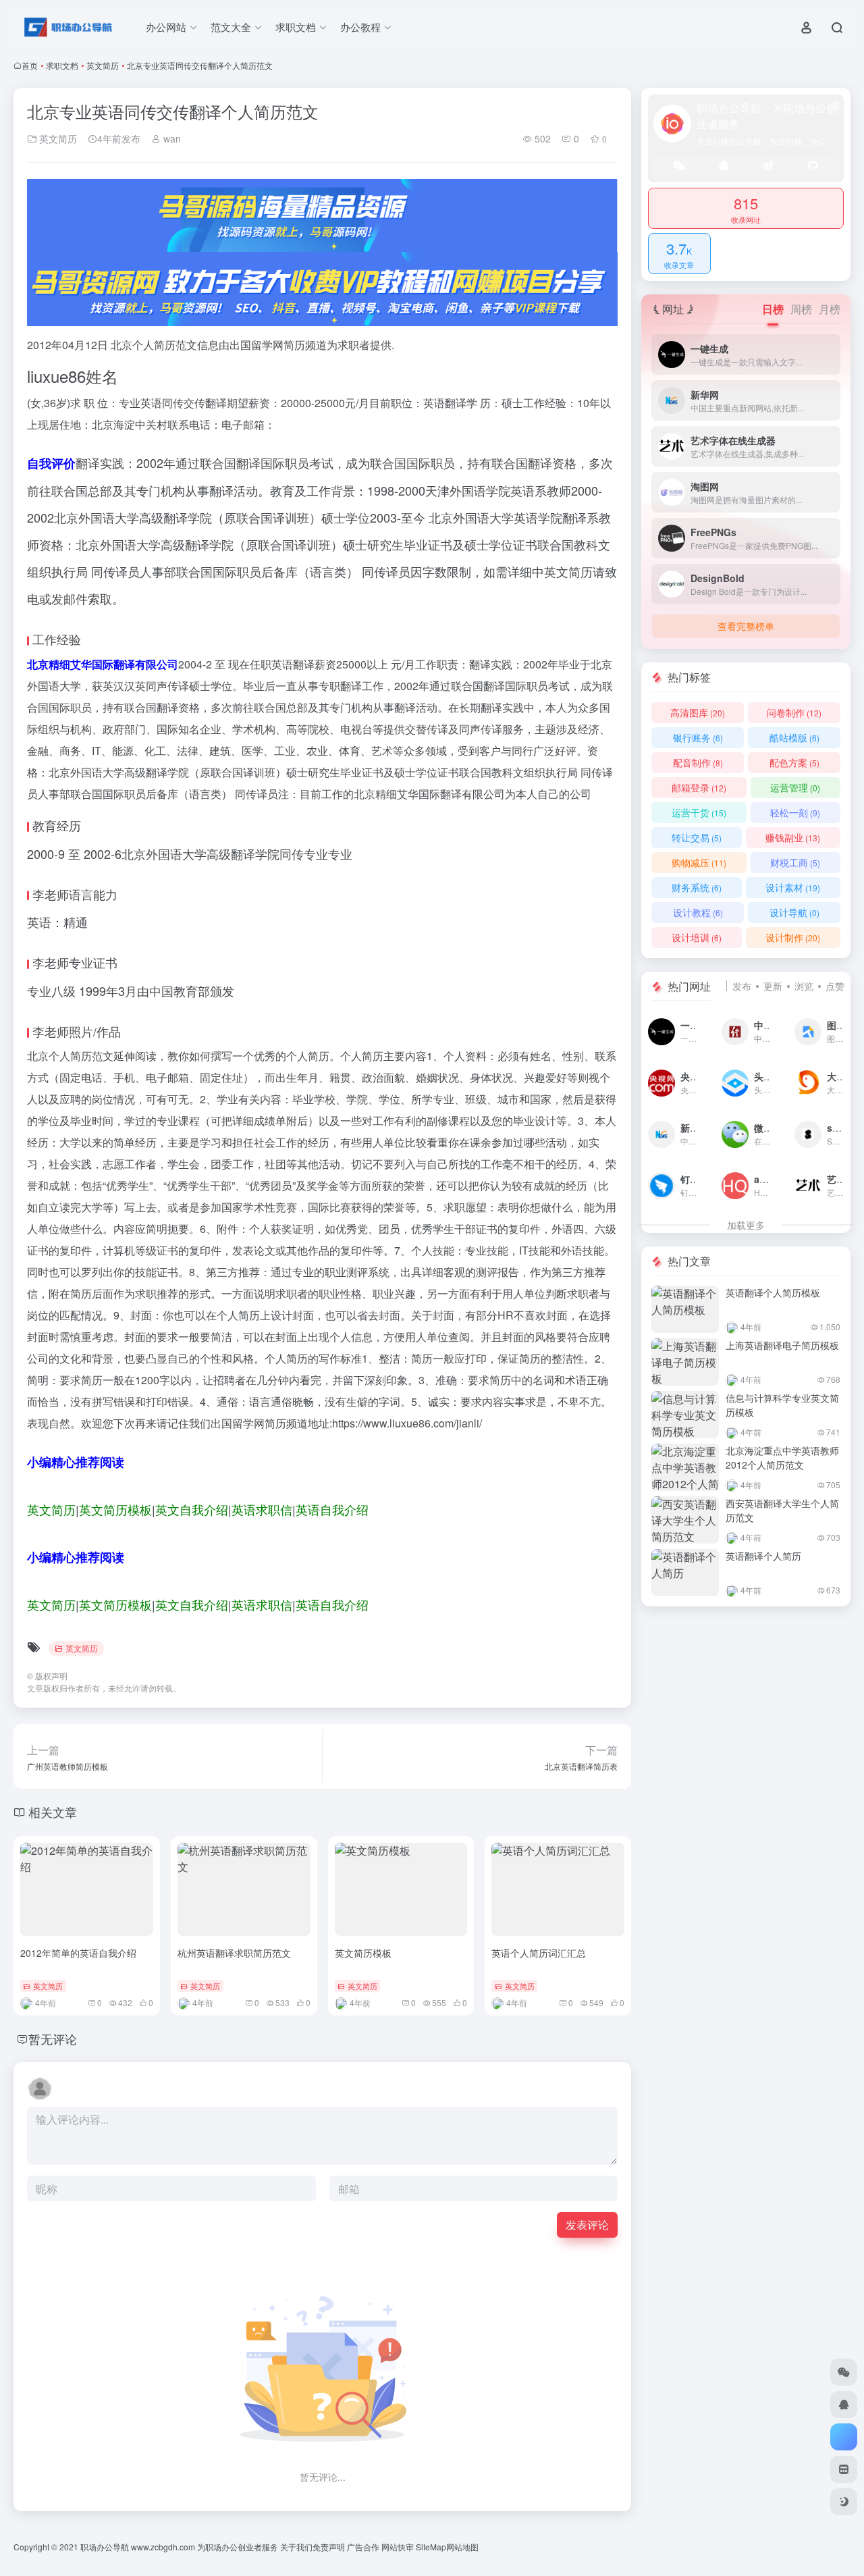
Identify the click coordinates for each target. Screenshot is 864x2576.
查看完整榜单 (746, 626)
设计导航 (794, 912)
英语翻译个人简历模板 (773, 1292)
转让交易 (697, 837)
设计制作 (793, 937)
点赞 (835, 986)
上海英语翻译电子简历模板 (782, 1345)
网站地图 (462, 2547)
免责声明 (329, 2547)
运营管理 (795, 787)
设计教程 (698, 912)
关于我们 (296, 2547)
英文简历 (103, 65)
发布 (742, 986)
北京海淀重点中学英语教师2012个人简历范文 (782, 1457)
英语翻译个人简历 (763, 1556)
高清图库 (698, 712)
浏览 (804, 986)
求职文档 (62, 65)
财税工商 (795, 862)
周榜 (801, 309)
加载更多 (746, 1225)
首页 (30, 65)
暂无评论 (53, 2039)
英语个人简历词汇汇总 (539, 1953)
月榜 (830, 309)
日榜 (773, 309)
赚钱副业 (793, 837)
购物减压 (699, 862)
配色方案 (794, 762)
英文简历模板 (363, 1953)
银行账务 (698, 737)
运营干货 (699, 812)
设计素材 (793, 887)
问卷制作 (794, 712)
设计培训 (697, 937)
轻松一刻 (795, 812)
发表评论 (587, 2225)
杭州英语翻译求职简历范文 (234, 1953)
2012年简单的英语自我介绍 (78, 1953)
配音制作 (698, 762)
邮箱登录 (699, 787)
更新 (773, 986)
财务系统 (697, 887)
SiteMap (431, 2547)
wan (171, 138)
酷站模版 (794, 737)
